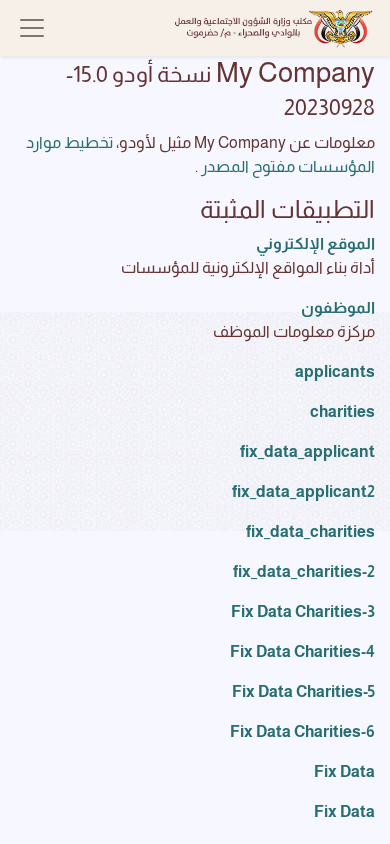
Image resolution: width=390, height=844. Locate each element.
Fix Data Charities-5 (303, 691)
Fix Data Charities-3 (303, 611)
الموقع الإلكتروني (315, 243)
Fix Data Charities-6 (302, 731)
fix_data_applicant (307, 451)
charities (342, 411)
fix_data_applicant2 (303, 491)
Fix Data (344, 771)
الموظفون (338, 307)
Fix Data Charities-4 (302, 651)
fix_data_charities (310, 531)
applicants (335, 371)
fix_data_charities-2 (304, 571)
